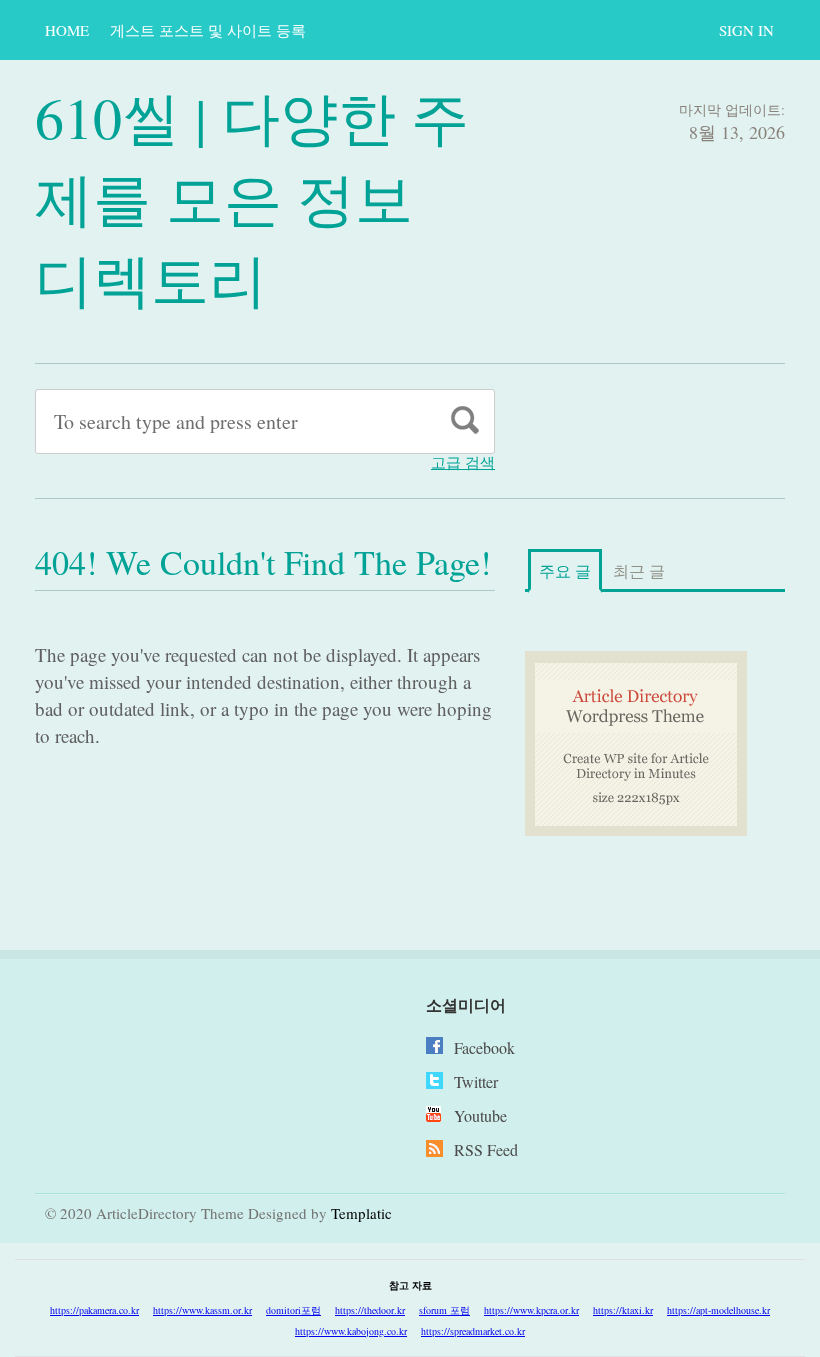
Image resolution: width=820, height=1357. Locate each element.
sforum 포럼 (444, 1310)
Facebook (484, 1047)
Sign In (746, 30)
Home (67, 30)
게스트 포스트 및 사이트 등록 (208, 30)
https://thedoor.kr (370, 1310)
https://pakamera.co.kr (94, 1310)
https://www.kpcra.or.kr (531, 1310)
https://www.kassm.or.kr (202, 1310)
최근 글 (639, 570)
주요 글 (565, 570)
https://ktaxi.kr (623, 1310)
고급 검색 (463, 462)
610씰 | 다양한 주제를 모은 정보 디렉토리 (252, 197)
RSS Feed (486, 1149)
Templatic (361, 1213)
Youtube (480, 1115)
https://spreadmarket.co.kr (473, 1331)
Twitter (476, 1081)
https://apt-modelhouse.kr (718, 1310)
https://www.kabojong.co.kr (351, 1331)
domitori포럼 (293, 1310)
